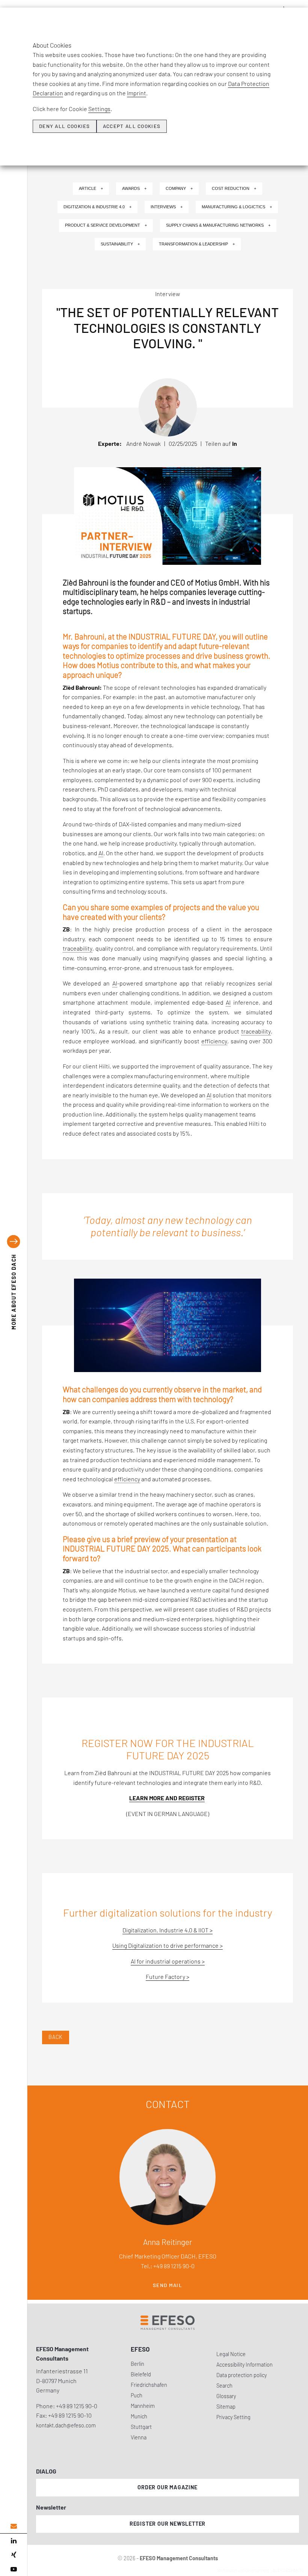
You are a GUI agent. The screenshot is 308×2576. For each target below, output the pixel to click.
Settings (99, 109)
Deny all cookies (65, 126)
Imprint (137, 93)
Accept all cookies (132, 126)
